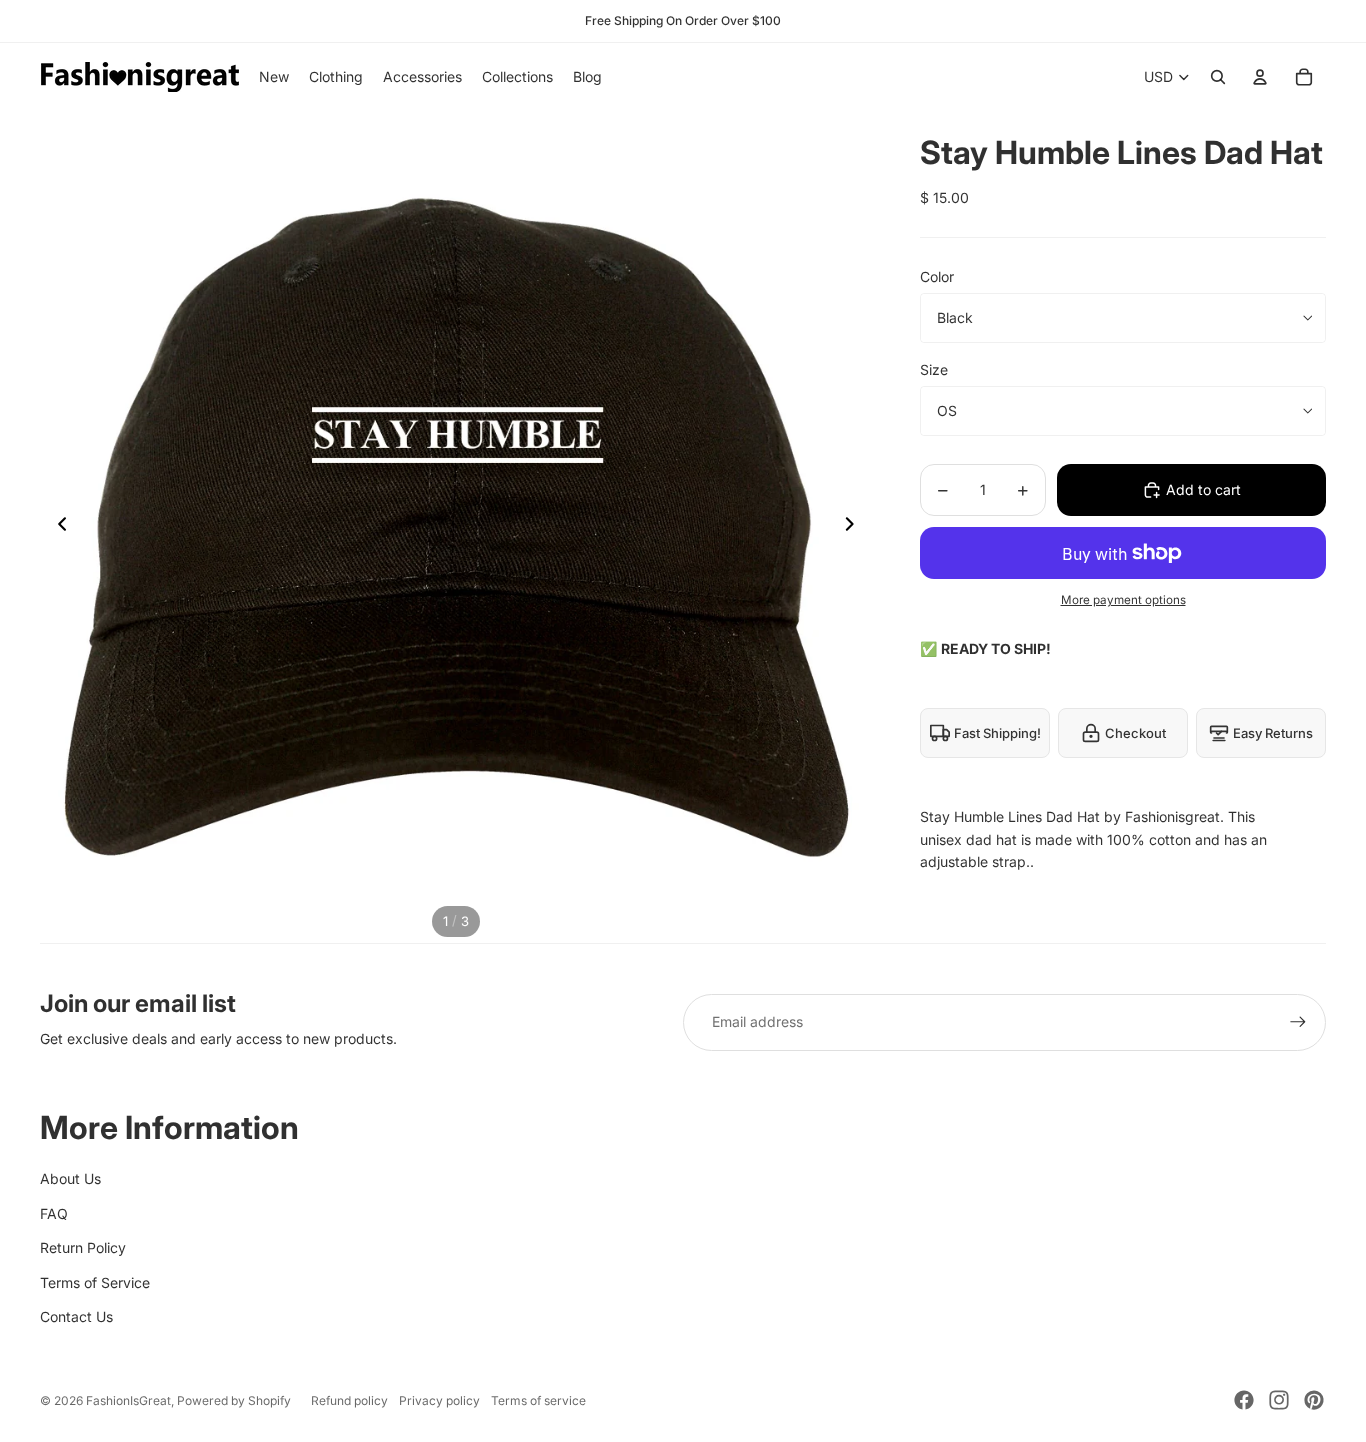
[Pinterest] (1314, 1400)
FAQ (54, 1213)
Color (937, 276)
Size (934, 369)
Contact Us (76, 1316)
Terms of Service (95, 1282)
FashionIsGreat (128, 1400)
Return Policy (83, 1247)
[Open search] (1218, 77)
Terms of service (538, 1400)
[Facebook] (1244, 1400)
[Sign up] (1298, 1022)
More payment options (1123, 600)
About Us (70, 1178)
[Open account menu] (1260, 77)
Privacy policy (439, 1400)
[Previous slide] (56, 527)
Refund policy (349, 1400)
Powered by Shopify (234, 1400)
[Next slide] (855, 527)
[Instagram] (1279, 1400)
